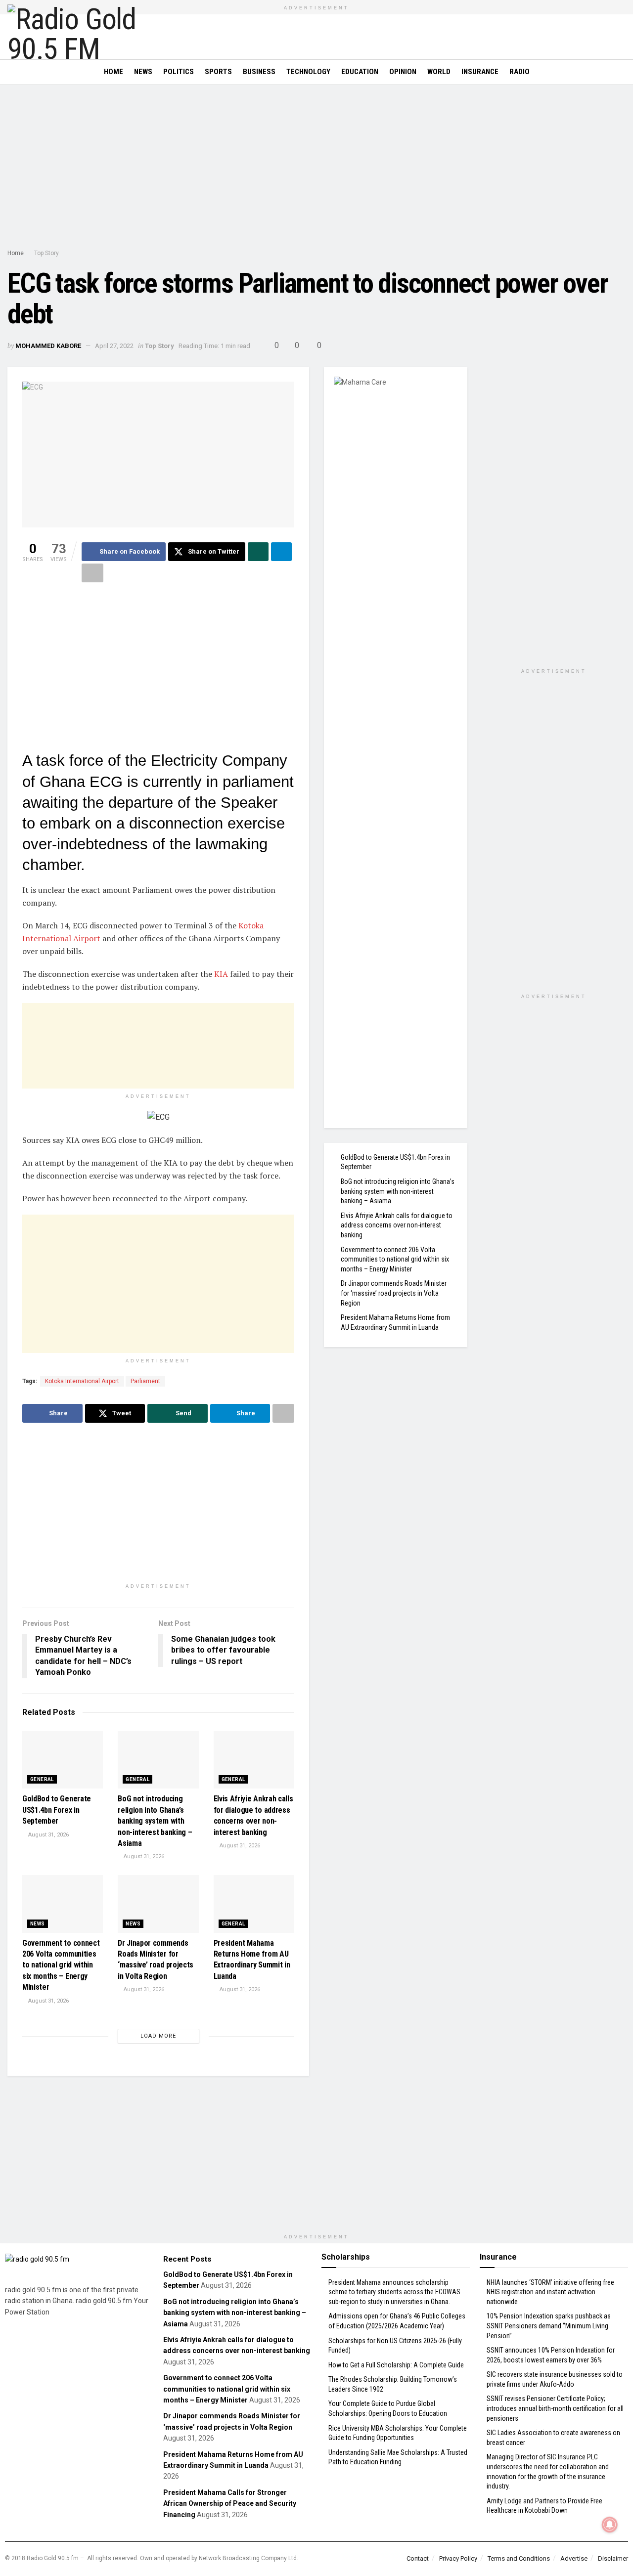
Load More (158, 2036)
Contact (418, 2558)
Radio (520, 72)
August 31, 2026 (48, 1835)
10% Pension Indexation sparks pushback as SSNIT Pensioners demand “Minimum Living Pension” (549, 2326)
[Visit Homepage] (77, 37)
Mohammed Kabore (48, 346)
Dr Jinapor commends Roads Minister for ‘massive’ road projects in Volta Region (394, 1293)
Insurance (480, 72)
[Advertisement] (316, 169)
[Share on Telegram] (281, 552)
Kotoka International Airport (82, 1381)
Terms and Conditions (519, 2558)
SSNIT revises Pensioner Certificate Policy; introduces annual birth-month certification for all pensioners (555, 2408)
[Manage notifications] (610, 2525)
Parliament (145, 1381)
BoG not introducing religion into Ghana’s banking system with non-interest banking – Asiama (155, 1821)
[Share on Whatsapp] (258, 552)
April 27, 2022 (114, 346)
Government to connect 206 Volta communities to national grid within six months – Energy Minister (61, 1965)
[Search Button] (622, 72)
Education (360, 72)
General (42, 1779)
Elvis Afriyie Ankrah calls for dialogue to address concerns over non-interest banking (397, 1225)
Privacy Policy (458, 2558)
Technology (308, 72)
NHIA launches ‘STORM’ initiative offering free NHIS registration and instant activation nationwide (550, 2292)
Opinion (403, 72)
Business (259, 72)
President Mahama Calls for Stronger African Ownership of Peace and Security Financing (230, 2504)
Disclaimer (613, 2558)
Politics (179, 72)
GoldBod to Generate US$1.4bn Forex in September (57, 1810)
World (439, 72)
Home (113, 72)
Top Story (46, 253)
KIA (221, 974)
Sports (218, 72)
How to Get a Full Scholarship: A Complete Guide (396, 2365)
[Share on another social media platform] (92, 573)
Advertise (574, 2558)
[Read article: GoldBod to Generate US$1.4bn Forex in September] (63, 1760)
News (143, 72)
